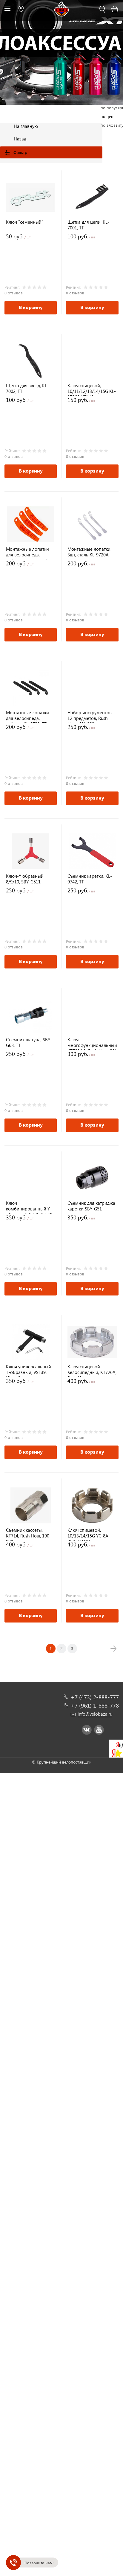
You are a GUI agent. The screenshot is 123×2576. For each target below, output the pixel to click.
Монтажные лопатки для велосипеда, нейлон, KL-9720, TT (27, 716)
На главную (26, 126)
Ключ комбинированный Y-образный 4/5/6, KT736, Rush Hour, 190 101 (30, 1207)
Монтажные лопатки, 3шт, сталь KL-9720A (89, 552)
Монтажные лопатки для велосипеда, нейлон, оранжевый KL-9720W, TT (27, 553)
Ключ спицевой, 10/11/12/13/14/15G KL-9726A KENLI (92, 389)
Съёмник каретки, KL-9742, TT (90, 879)
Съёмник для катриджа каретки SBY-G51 (91, 1206)
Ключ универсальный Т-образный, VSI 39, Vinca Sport (29, 1371)
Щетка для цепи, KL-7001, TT (88, 225)
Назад (20, 139)
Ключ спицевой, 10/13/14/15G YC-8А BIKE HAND (88, 1534)
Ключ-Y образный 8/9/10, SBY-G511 (25, 879)
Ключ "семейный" (25, 222)
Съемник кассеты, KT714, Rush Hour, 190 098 (28, 1534)
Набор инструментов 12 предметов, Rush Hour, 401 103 (90, 716)
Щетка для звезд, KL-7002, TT (27, 388)
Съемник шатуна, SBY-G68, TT (29, 1042)
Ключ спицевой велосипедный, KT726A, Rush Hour (92, 1371)
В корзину (31, 307)
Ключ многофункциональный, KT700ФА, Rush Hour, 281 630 (92, 1043)
